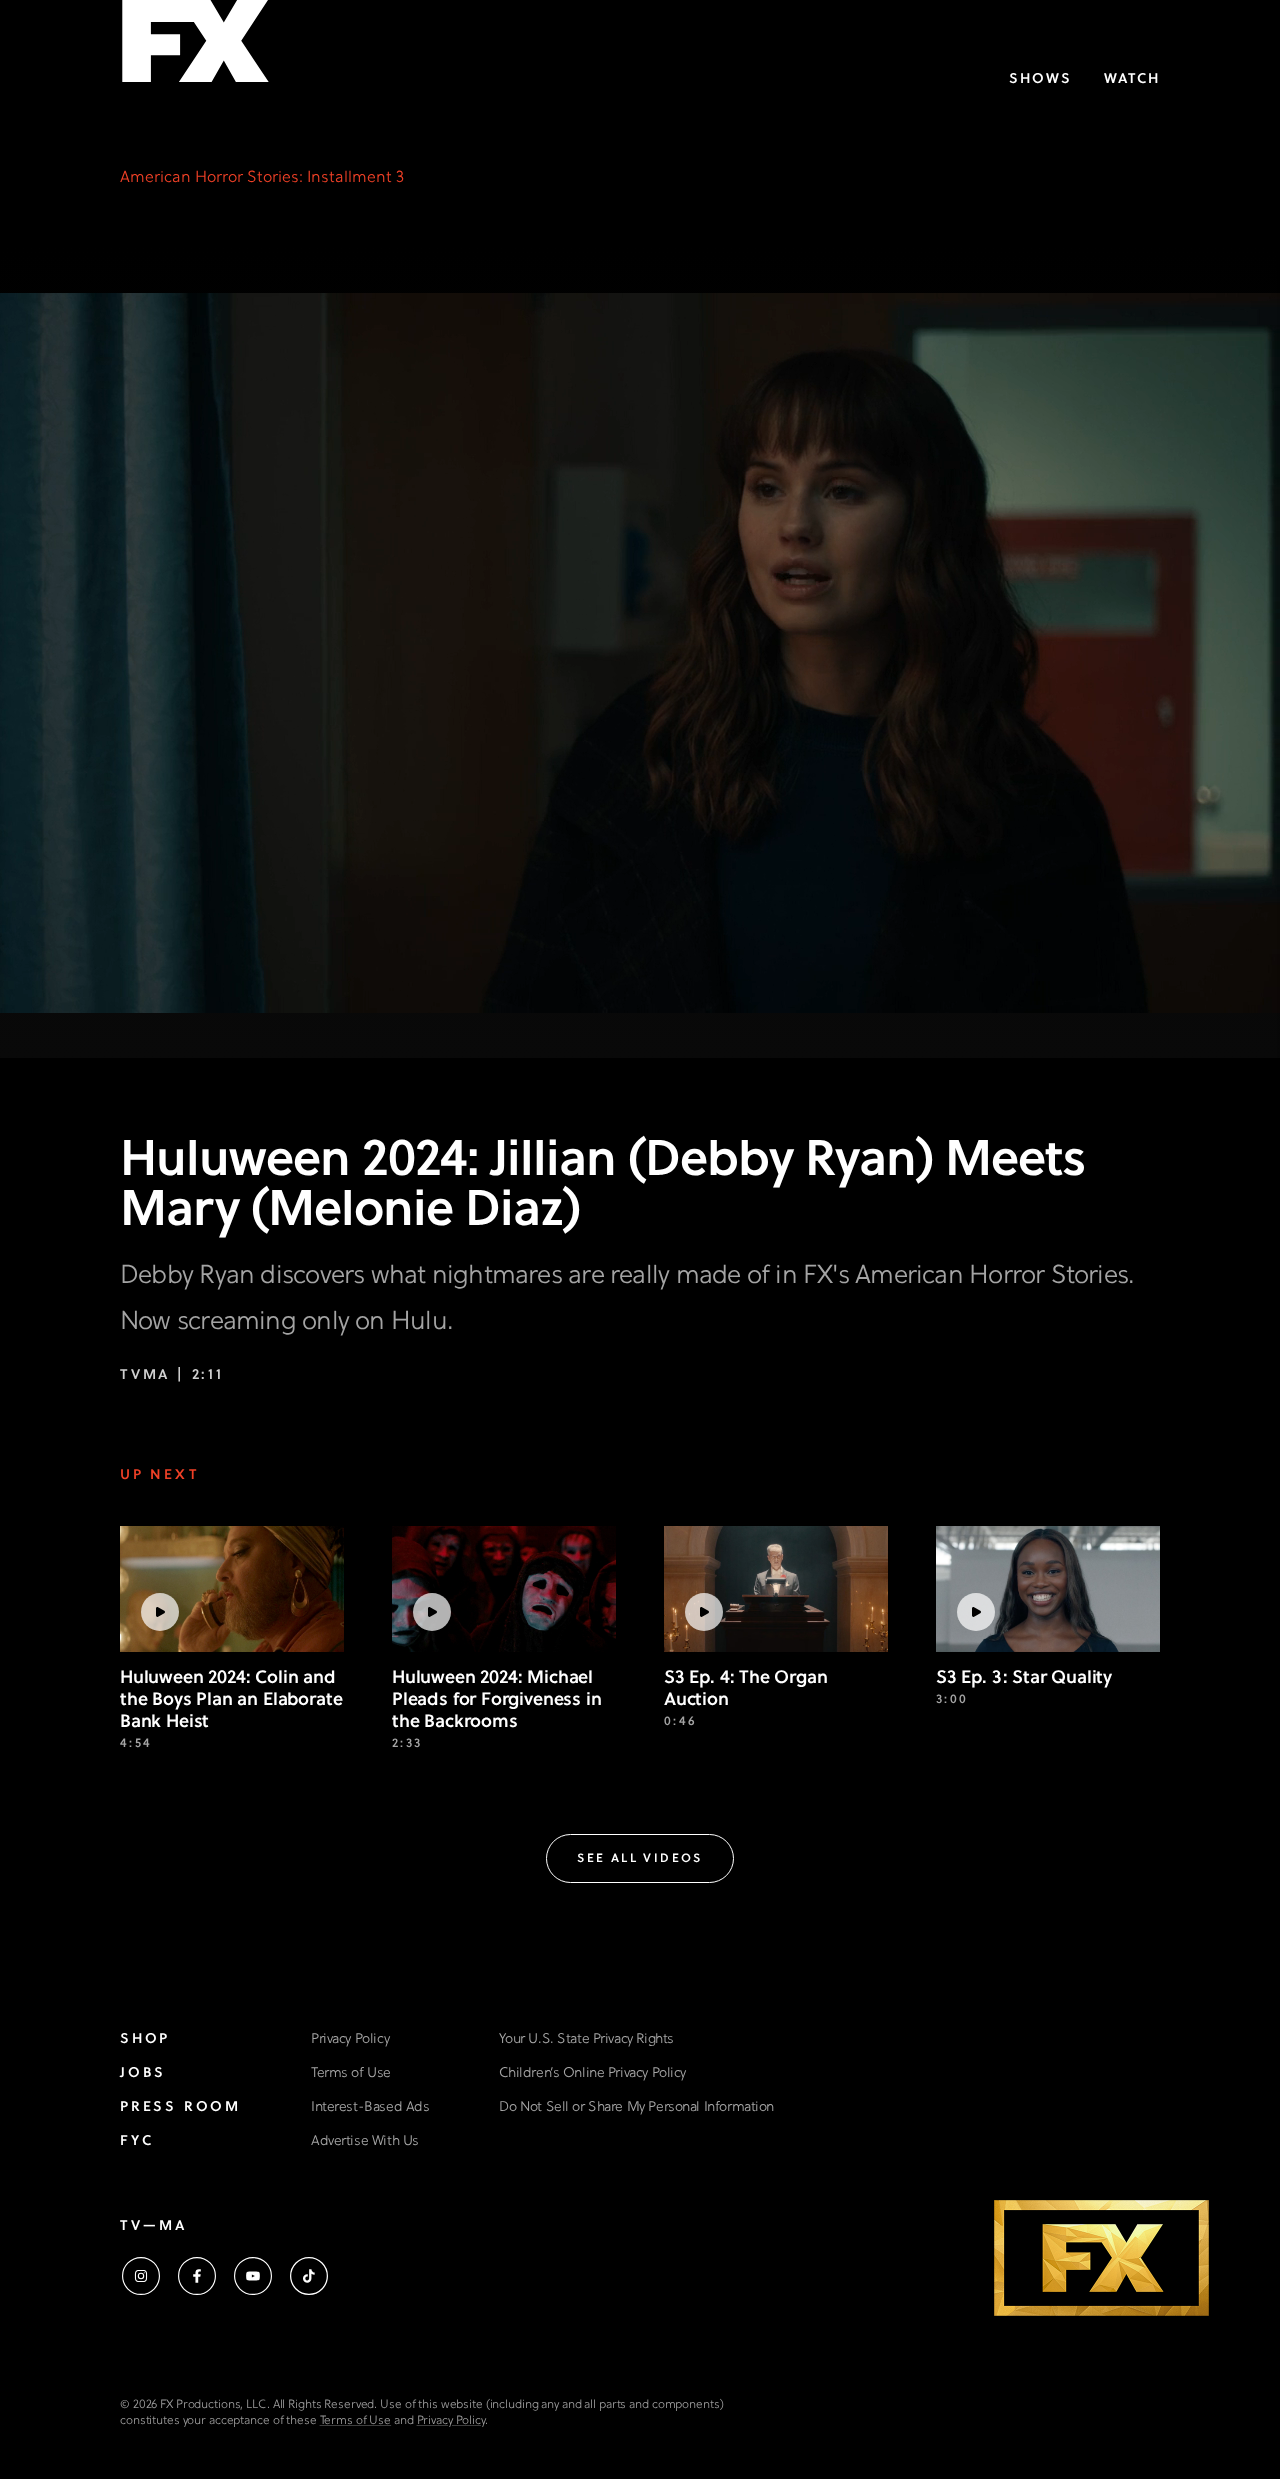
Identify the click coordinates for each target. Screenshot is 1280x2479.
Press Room (180, 2107)
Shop (145, 2039)
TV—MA (153, 2226)
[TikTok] (309, 2276)
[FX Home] (195, 48)
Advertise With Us (365, 2141)
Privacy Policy (350, 2039)
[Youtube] (253, 2276)
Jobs (143, 2073)
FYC (136, 2141)
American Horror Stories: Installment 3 (262, 178)
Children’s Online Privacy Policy (592, 2073)
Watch (1132, 79)
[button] (640, 1858)
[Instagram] (141, 2276)
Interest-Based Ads (370, 2107)
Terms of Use (351, 2073)
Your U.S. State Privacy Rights (586, 2039)
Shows (1040, 79)
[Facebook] (197, 2276)
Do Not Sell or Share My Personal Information (636, 2107)
